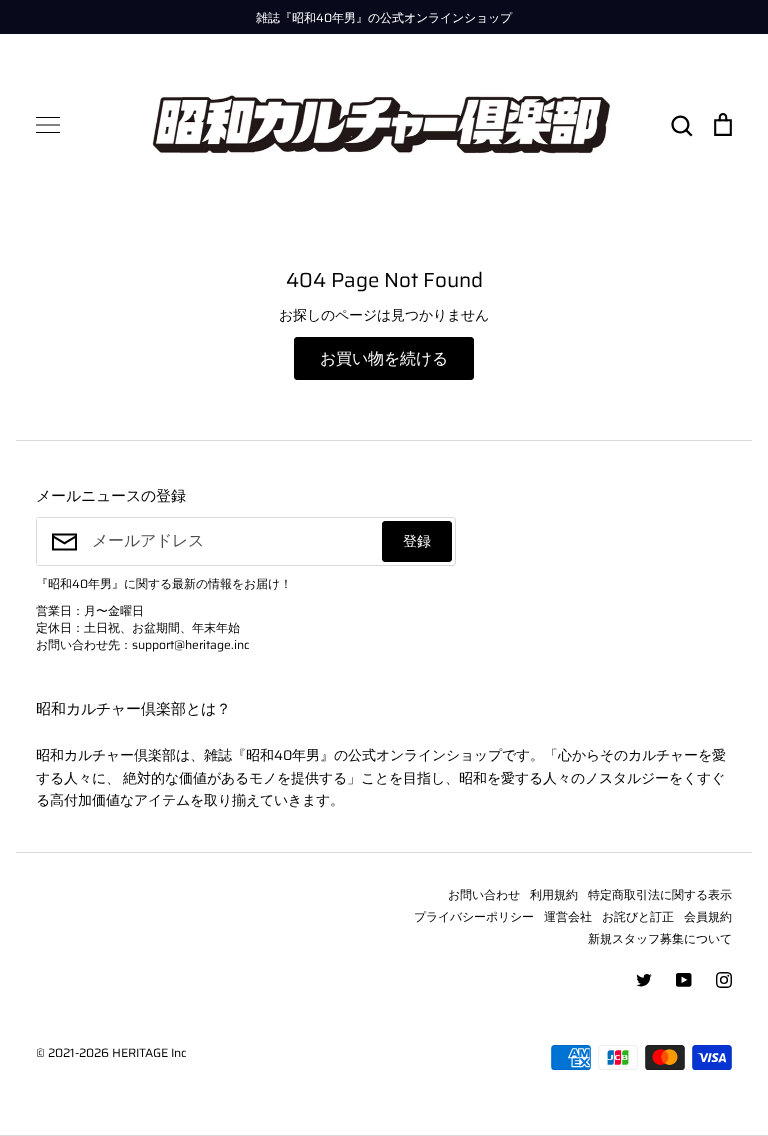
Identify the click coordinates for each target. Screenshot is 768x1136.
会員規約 (708, 916)
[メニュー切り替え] (48, 125)
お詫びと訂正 (638, 916)
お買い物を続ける (384, 358)
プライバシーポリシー (474, 916)
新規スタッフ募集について (660, 938)
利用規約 (554, 894)
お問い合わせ (484, 894)
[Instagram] (724, 980)
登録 (417, 541)
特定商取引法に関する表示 (660, 894)
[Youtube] (684, 980)
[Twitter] (644, 980)
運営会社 (568, 916)
